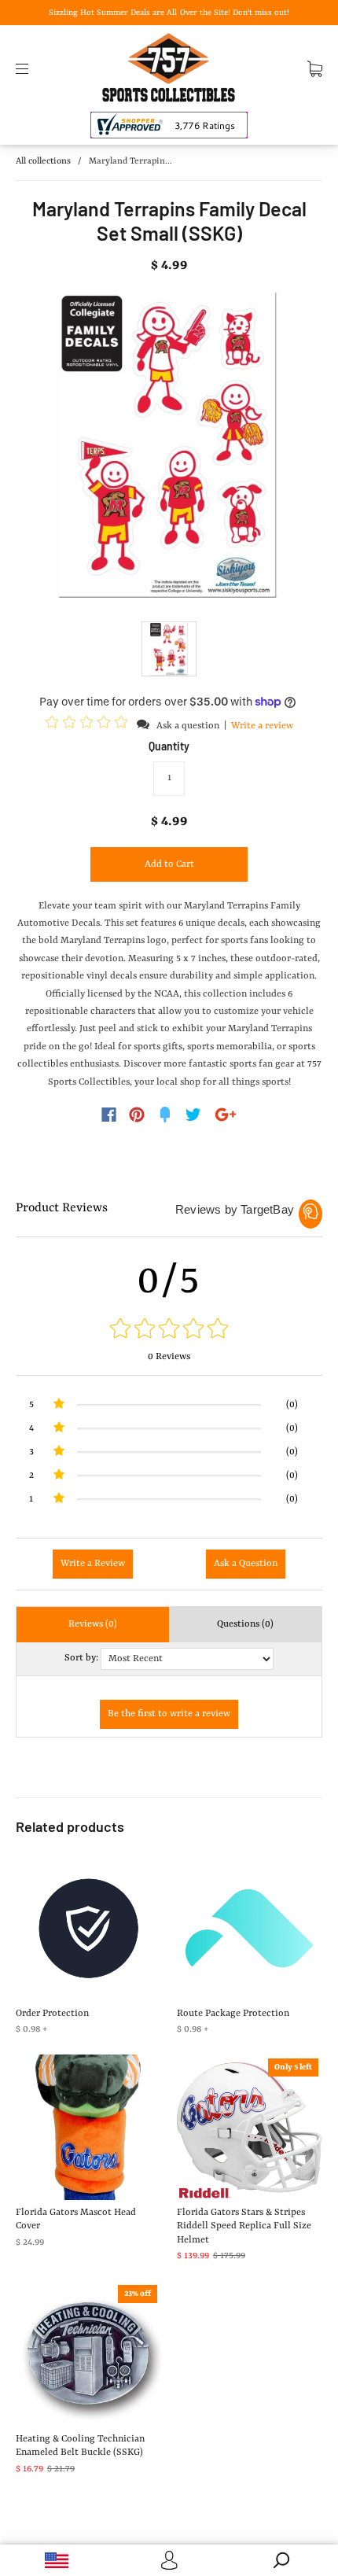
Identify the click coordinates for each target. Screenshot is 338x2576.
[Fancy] (165, 1115)
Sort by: (81, 1658)
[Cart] (315, 68)
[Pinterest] (137, 1115)
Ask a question (188, 726)
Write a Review (93, 1564)
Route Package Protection (233, 2014)
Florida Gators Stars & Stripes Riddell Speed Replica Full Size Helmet (244, 2226)
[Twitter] (193, 1115)
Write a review (262, 726)
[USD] (56, 2560)
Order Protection (52, 2014)
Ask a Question (246, 1564)
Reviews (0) (93, 1624)
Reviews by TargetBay (235, 1209)
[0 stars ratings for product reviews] (169, 1330)
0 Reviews (169, 1357)
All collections (43, 162)
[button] (89, 725)
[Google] (226, 1115)
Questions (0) (245, 1624)
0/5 (169, 1281)
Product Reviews (62, 1208)
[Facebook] (109, 1115)
